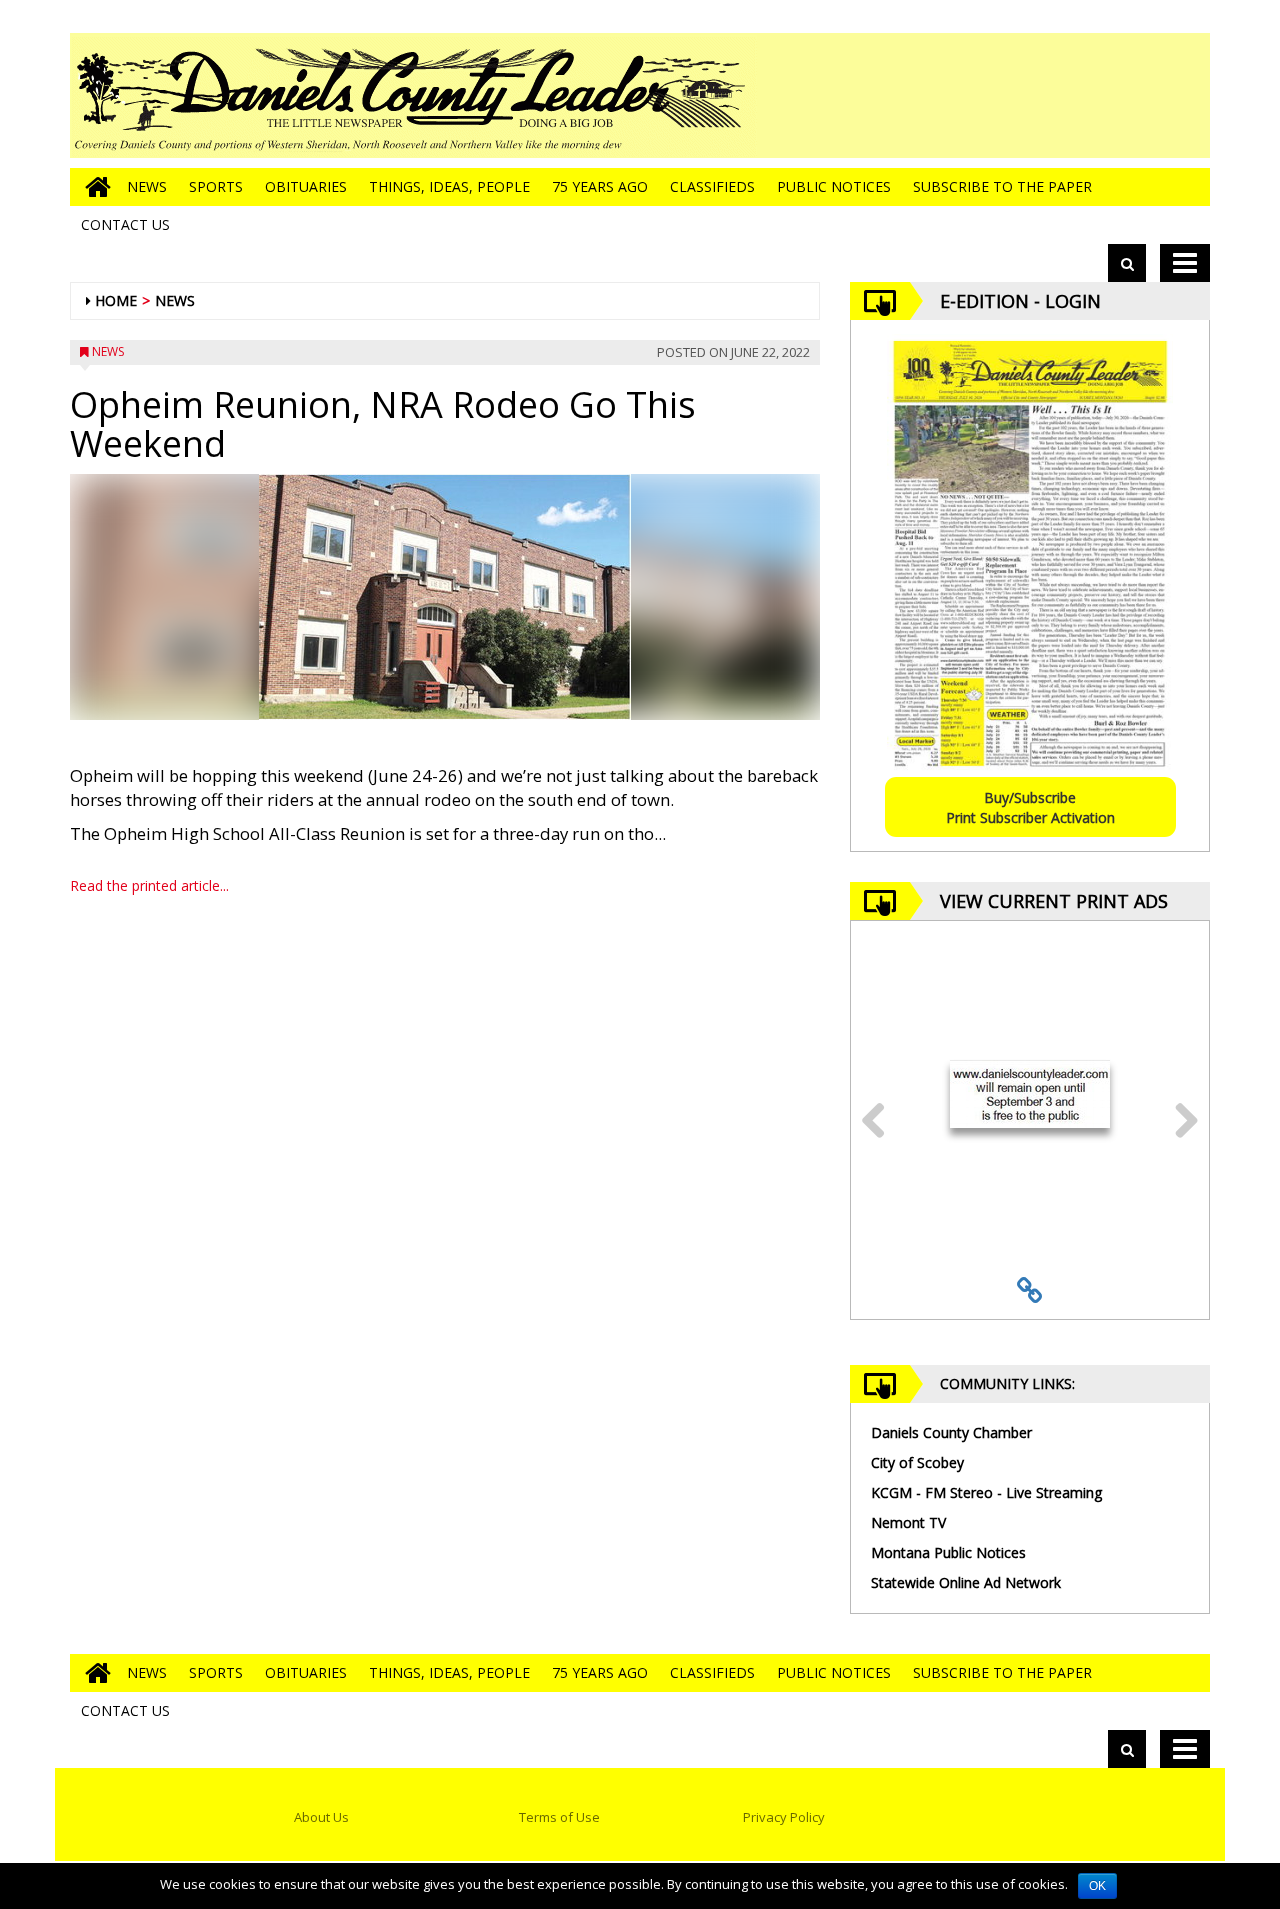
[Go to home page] (93, 187)
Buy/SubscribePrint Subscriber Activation (1030, 807)
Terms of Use (559, 1817)
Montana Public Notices (948, 1552)
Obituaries (306, 186)
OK (1097, 1886)
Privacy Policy (784, 1817)
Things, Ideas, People (449, 186)
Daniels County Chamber (951, 1432)
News (147, 186)
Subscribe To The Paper (1002, 186)
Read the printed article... (149, 885)
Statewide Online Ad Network (966, 1582)
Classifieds (712, 186)
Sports (216, 186)
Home (116, 300)
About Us (321, 1817)
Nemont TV (908, 1522)
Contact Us (125, 224)
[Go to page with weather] (1060, 95)
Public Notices (834, 186)
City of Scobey (917, 1462)
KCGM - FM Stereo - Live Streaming (986, 1492)
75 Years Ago (600, 186)
